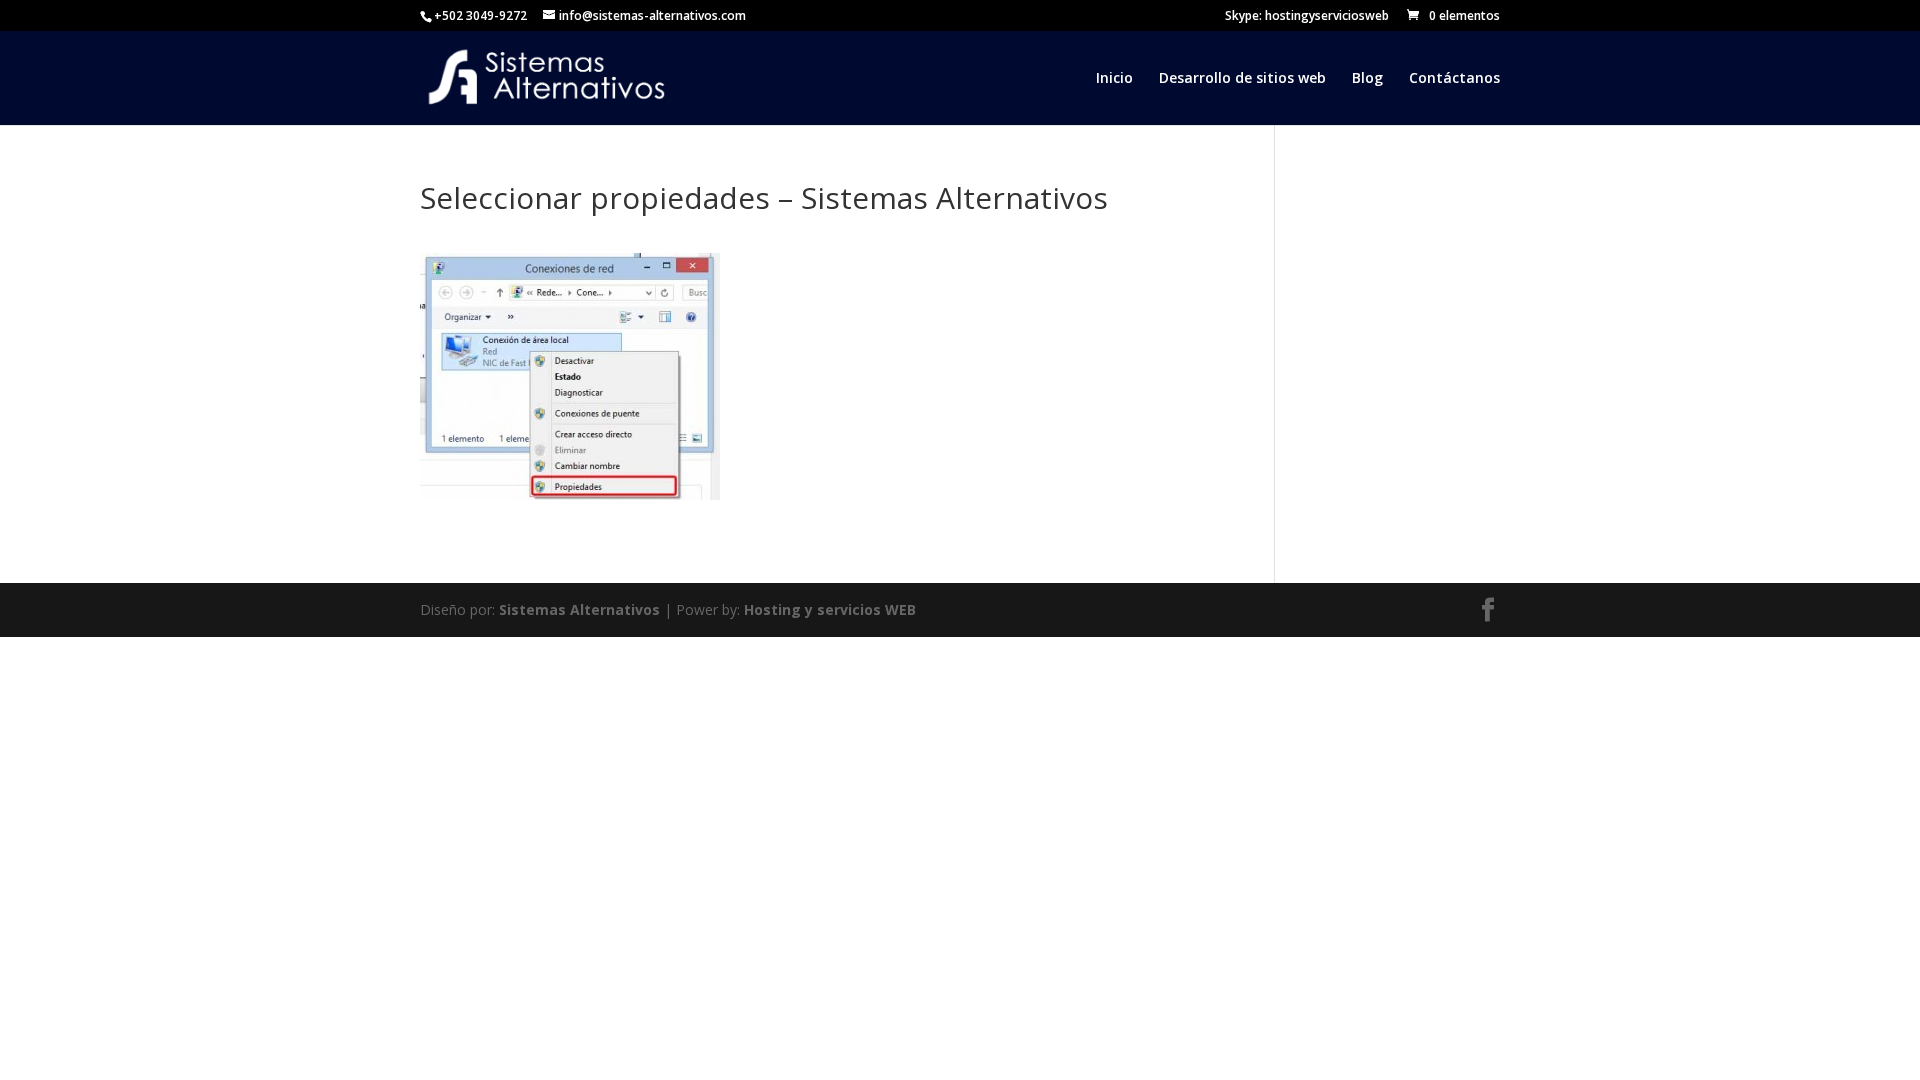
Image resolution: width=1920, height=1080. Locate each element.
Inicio (1114, 79)
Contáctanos (1454, 79)
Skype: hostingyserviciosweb (1307, 17)
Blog (1367, 79)
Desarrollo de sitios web (1242, 79)
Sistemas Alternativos (579, 609)
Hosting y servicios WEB (830, 609)
